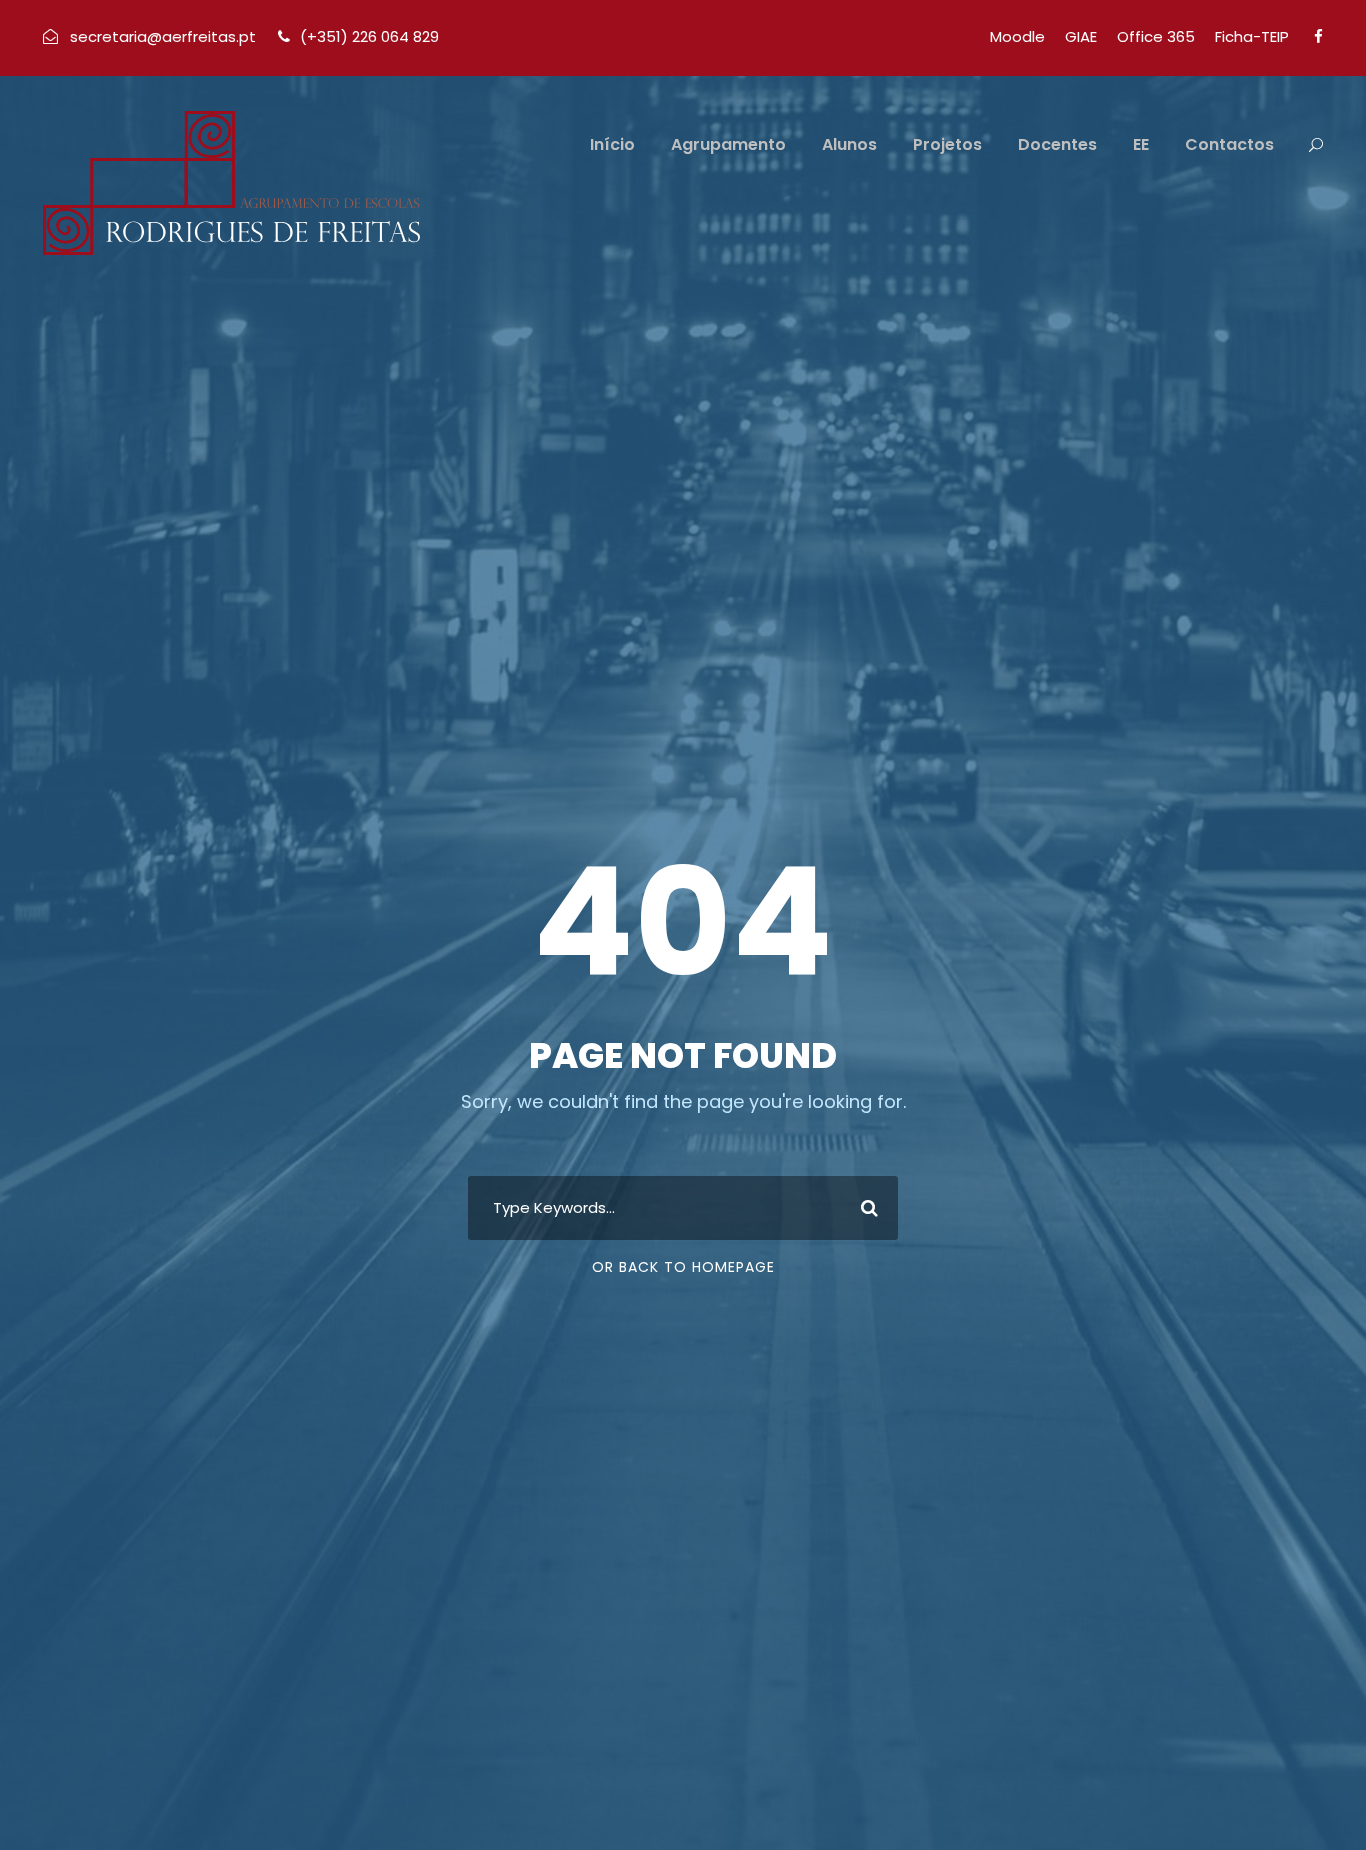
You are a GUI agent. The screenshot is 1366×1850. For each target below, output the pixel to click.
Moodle (1017, 36)
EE (1141, 144)
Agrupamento (728, 144)
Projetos (947, 144)
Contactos (1229, 144)
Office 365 (1156, 36)
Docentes (1057, 144)
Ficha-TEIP (1252, 36)
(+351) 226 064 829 (369, 36)
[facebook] (1318, 36)
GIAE (1081, 36)
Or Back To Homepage (683, 1267)
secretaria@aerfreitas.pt (163, 36)
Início (612, 144)
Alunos (849, 144)
